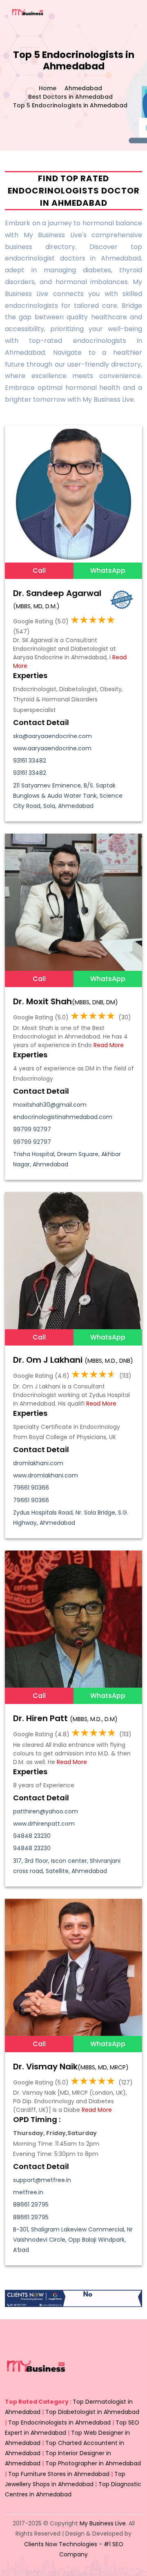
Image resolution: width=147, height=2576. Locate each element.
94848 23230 (32, 1836)
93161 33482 (30, 761)
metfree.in (28, 2192)
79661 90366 (31, 1488)
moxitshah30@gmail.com (50, 1105)
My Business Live (103, 2523)
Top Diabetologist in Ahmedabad (92, 2412)
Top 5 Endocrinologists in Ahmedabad (70, 105)
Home (48, 88)
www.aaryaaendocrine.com (52, 748)
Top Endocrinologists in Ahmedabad (59, 2423)
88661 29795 (31, 2205)
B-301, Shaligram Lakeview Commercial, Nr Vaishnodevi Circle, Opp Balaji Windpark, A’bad (73, 2240)
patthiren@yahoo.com (46, 1811)
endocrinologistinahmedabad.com (63, 1117)
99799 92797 (32, 1129)
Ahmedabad (83, 88)
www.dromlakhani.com (46, 1475)
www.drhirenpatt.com (44, 1824)
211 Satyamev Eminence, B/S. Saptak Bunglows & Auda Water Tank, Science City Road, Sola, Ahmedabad (68, 796)
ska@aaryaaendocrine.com (52, 736)
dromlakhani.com (38, 1463)
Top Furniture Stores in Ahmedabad (59, 2474)
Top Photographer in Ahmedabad (93, 2463)
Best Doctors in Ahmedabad (70, 97)
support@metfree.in (42, 2180)
